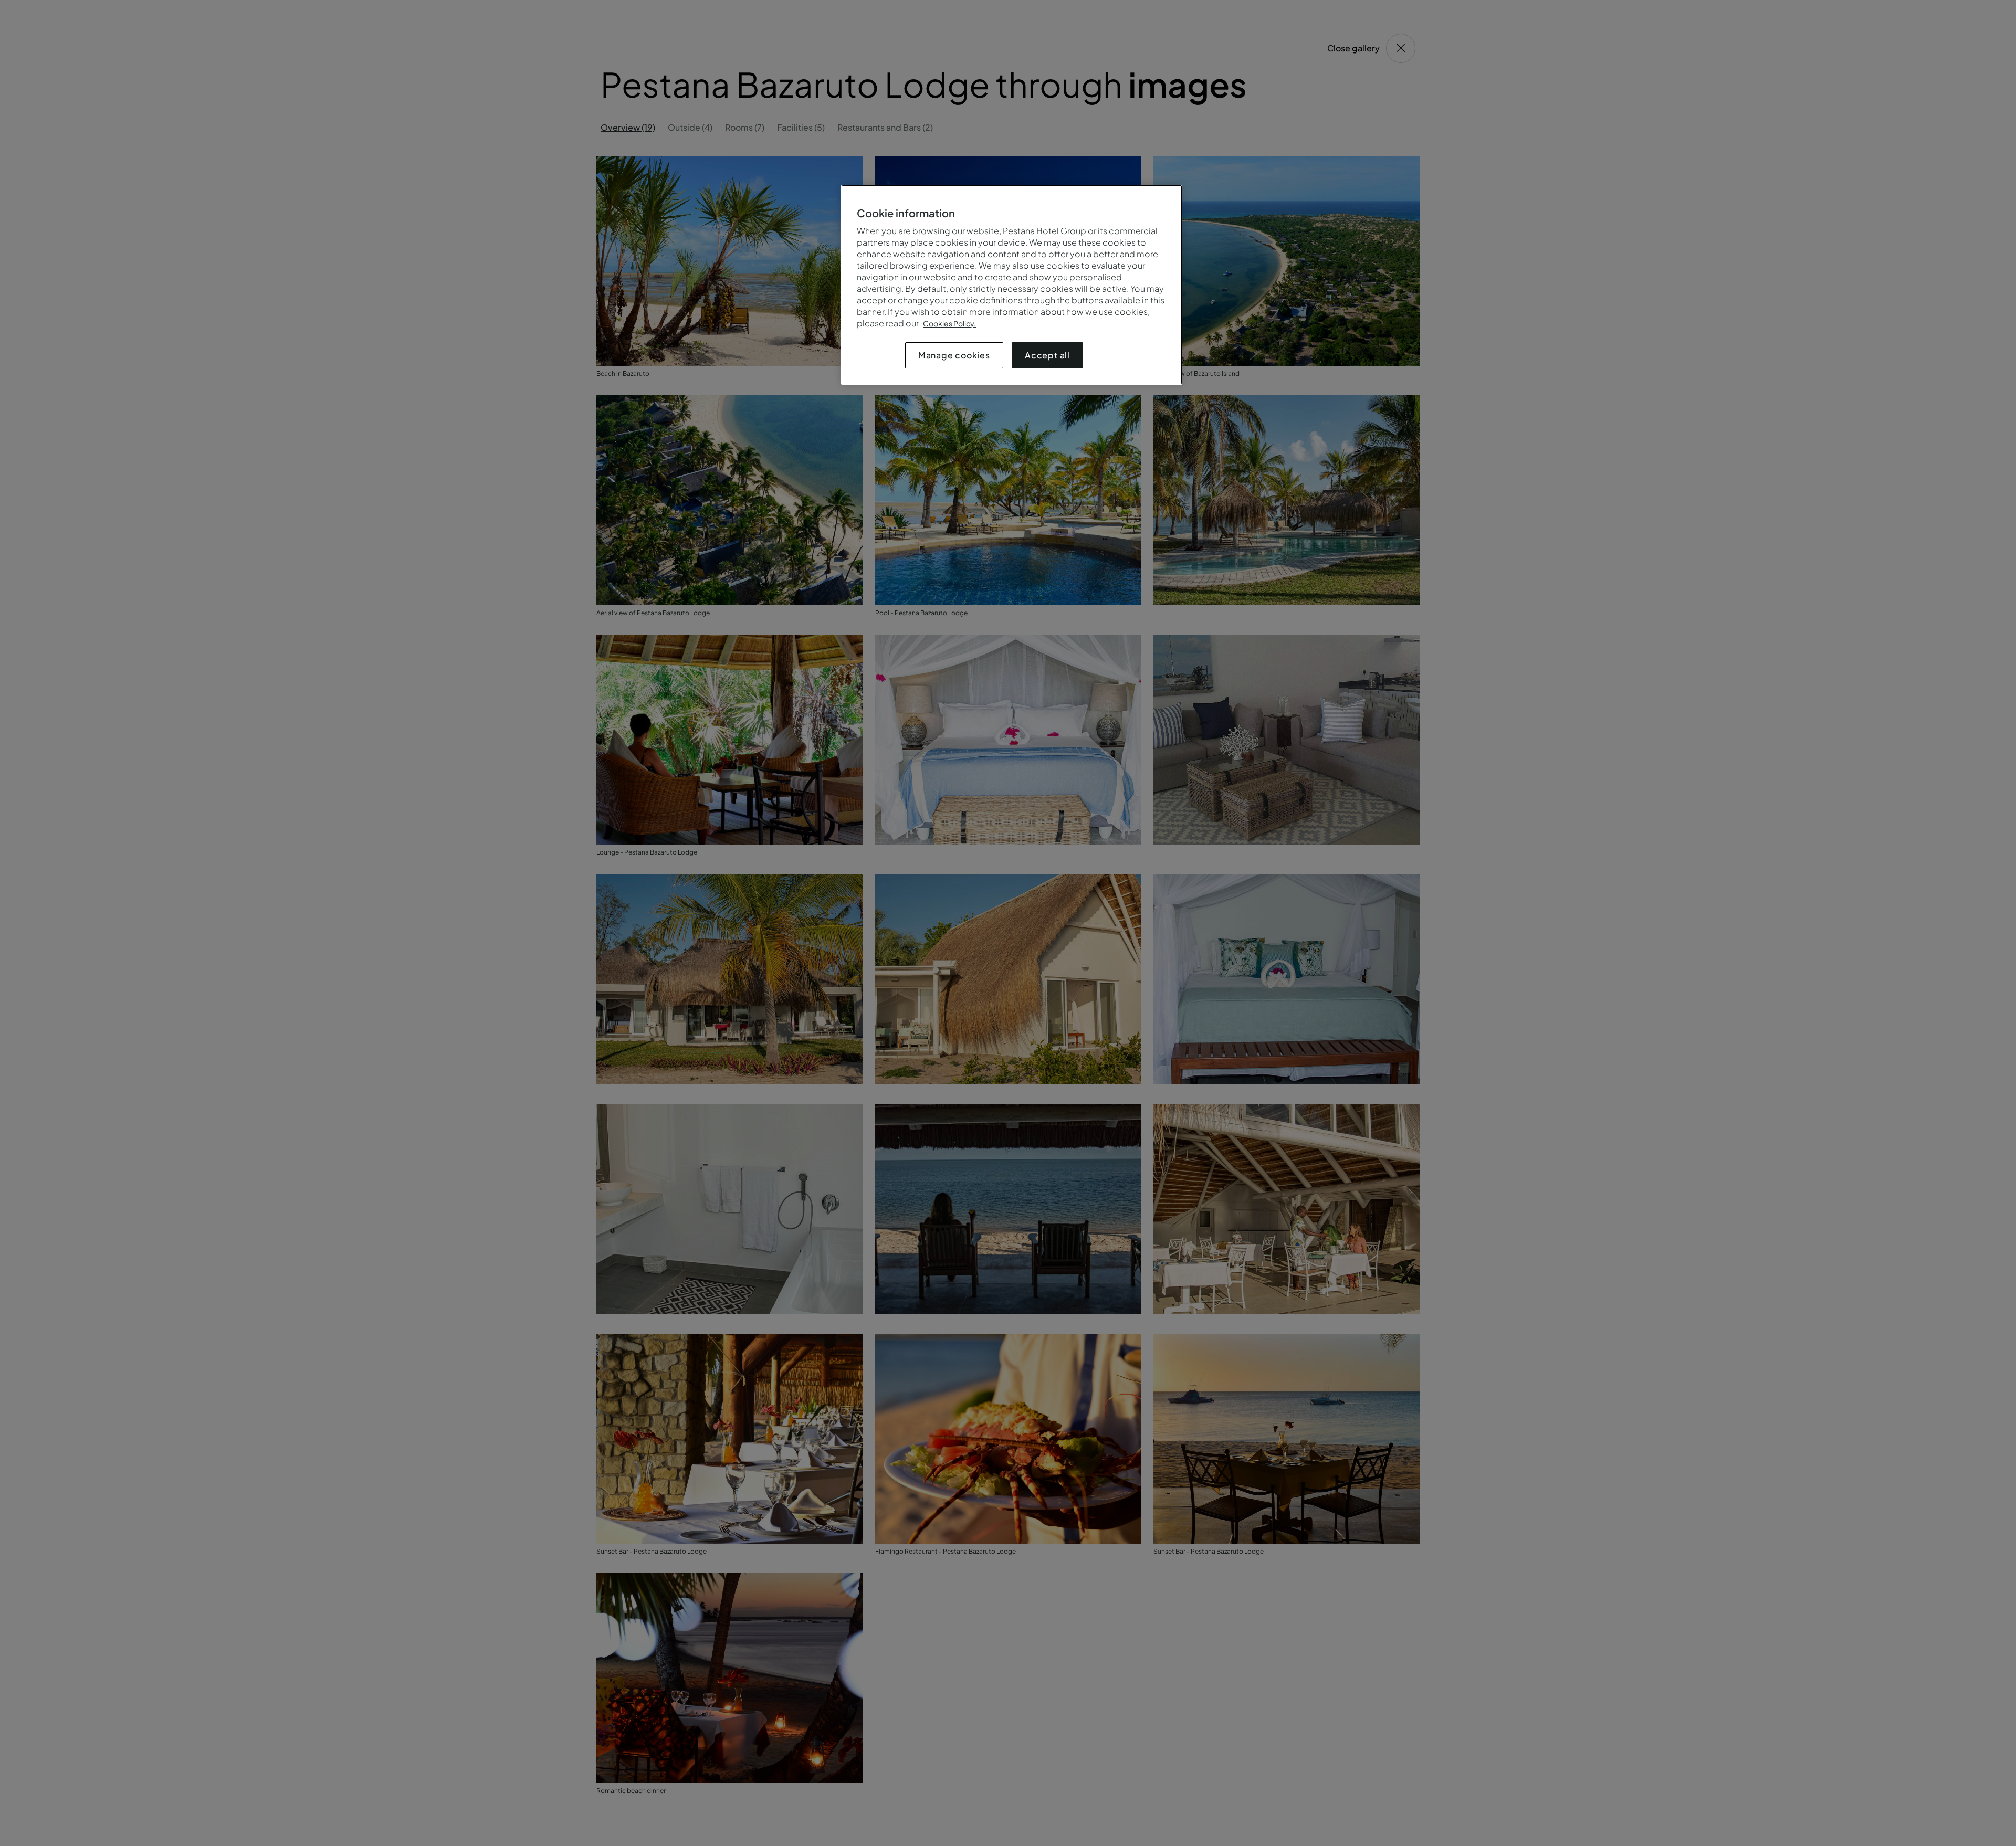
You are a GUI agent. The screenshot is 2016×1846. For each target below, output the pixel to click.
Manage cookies (954, 355)
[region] (1012, 285)
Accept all (1047, 355)
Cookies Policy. (949, 323)
